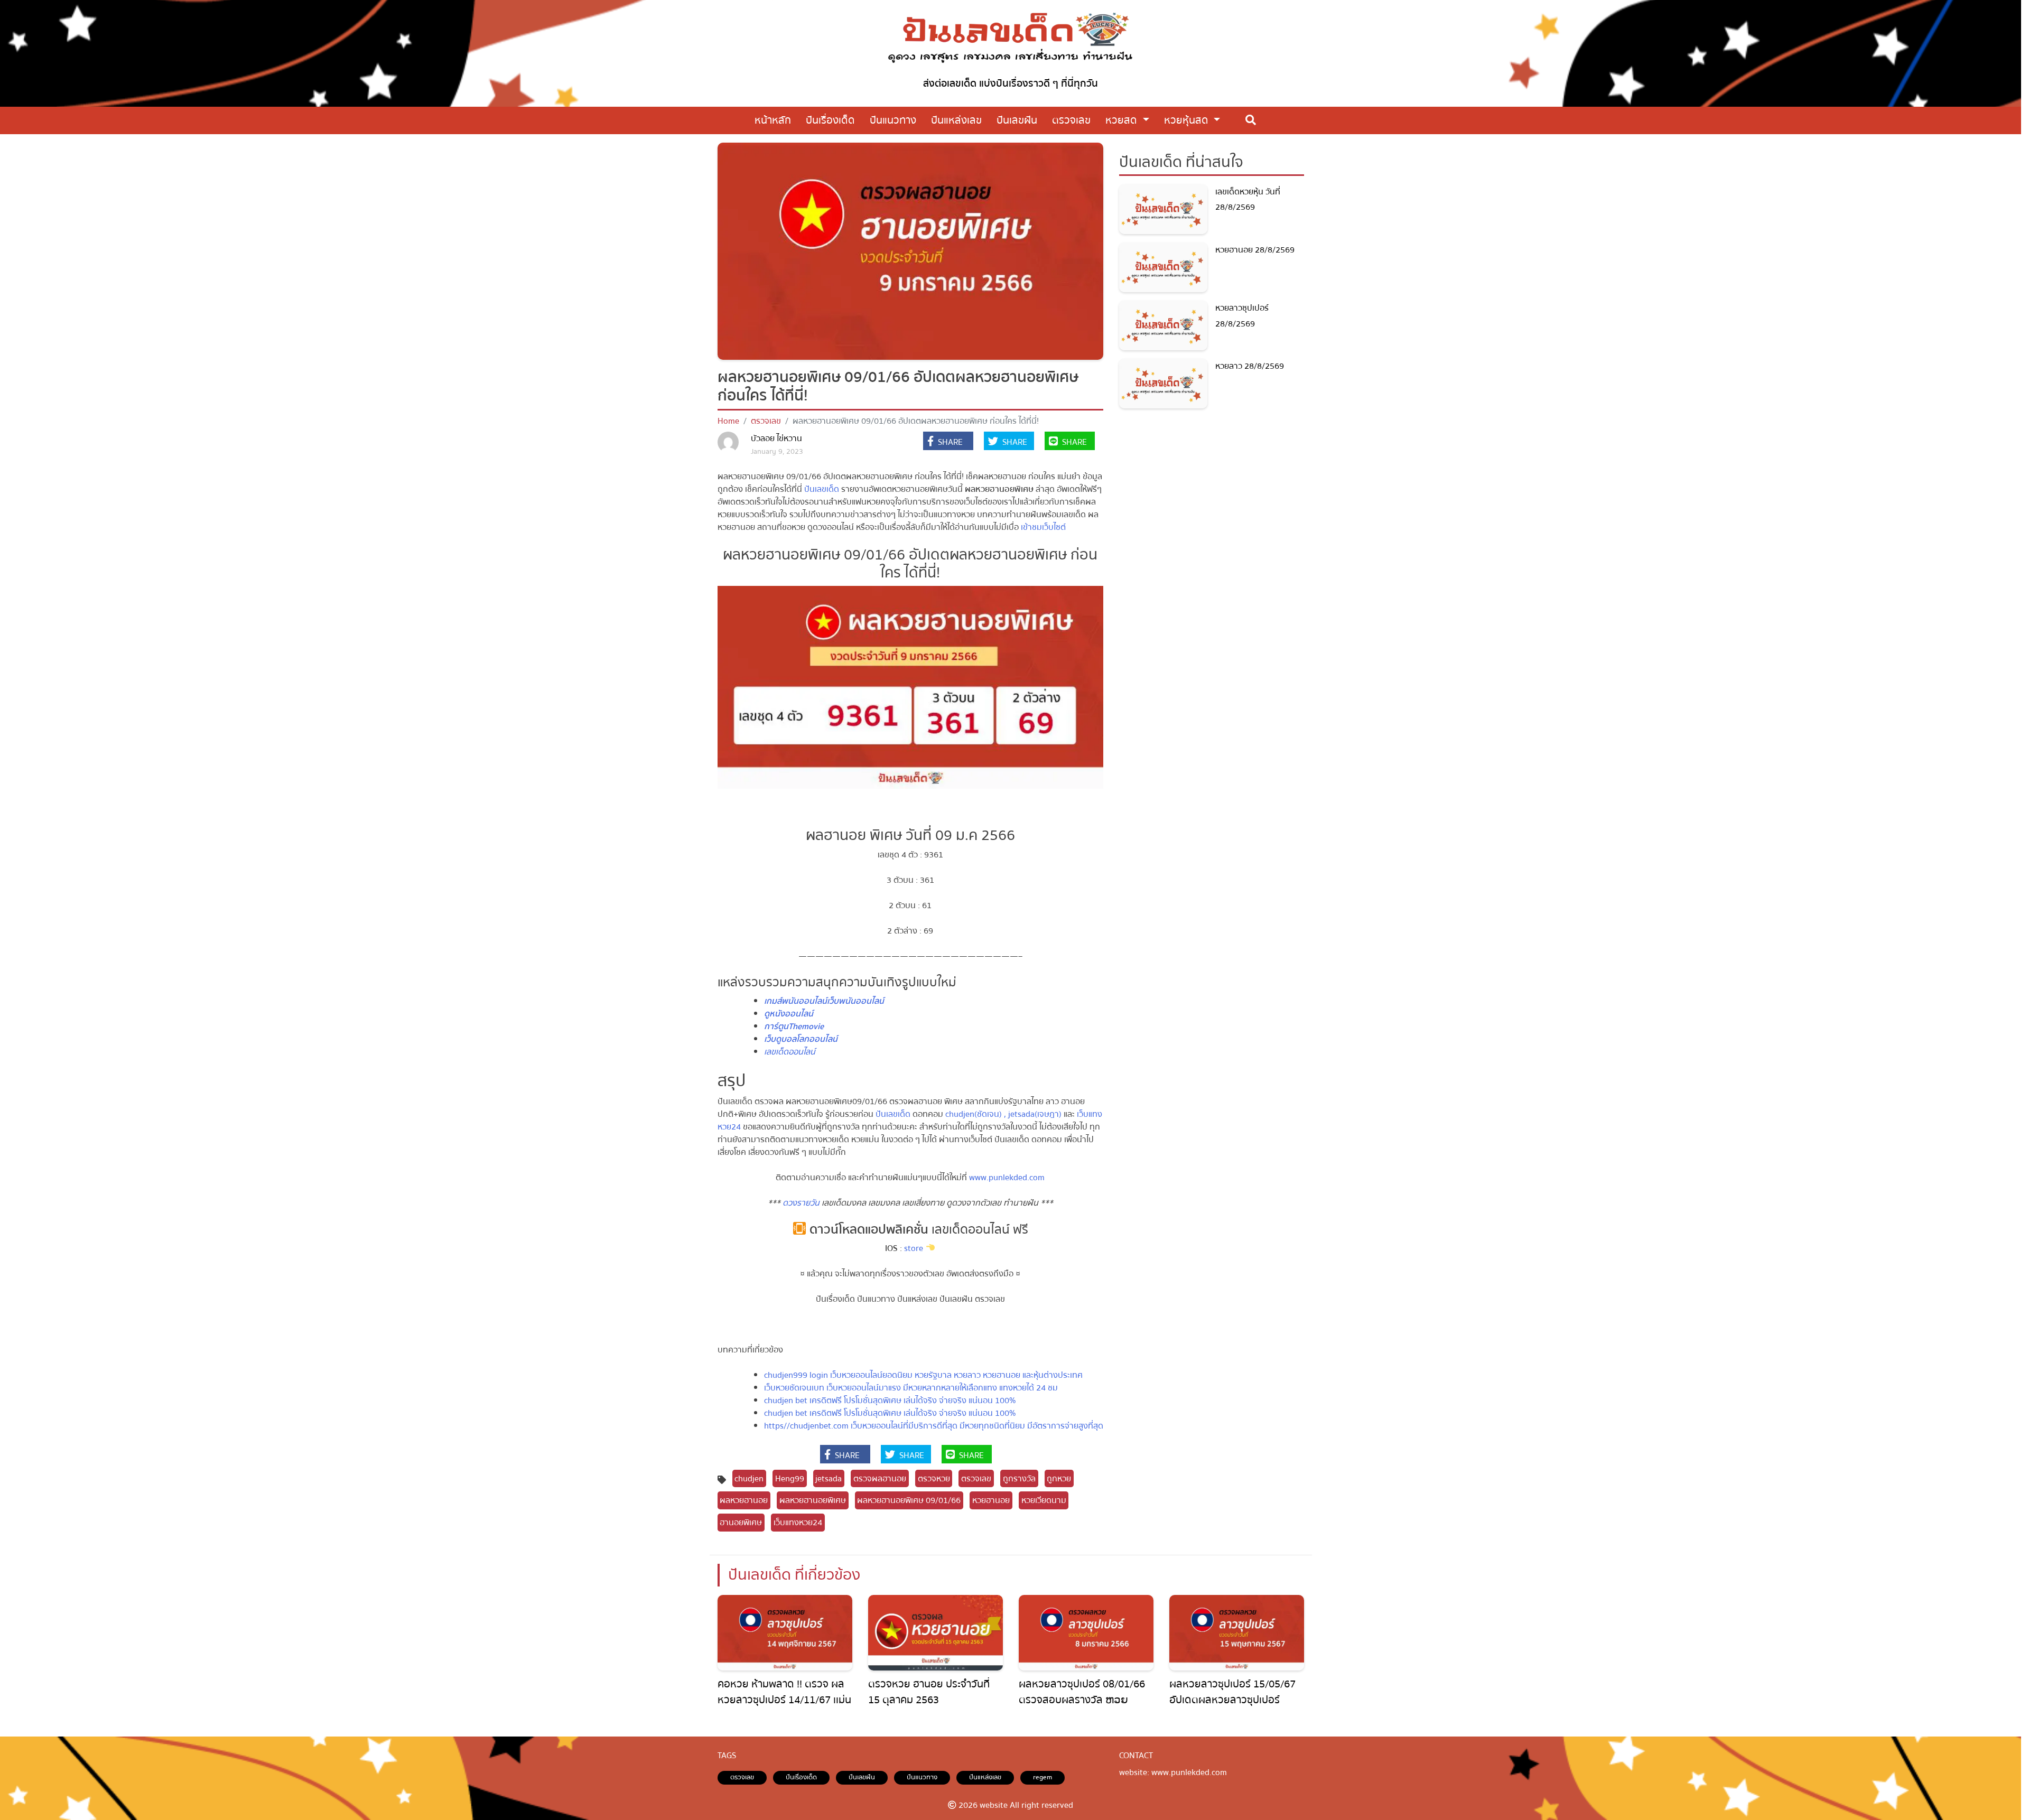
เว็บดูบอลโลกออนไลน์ (801, 1039)
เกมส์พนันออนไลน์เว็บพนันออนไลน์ (824, 1001)
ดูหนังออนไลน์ (789, 1014)
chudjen (749, 1479)
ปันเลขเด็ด (822, 489)
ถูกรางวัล (1019, 1479)
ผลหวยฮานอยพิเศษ (813, 1500)
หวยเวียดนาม (1044, 1500)
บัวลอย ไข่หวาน (776, 438)
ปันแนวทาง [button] (893, 120)
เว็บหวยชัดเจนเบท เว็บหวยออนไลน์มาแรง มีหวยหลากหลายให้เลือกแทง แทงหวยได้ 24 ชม (911, 1388)
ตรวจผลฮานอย (880, 1479)
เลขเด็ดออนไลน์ (790, 1052)
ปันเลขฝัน (862, 1777)
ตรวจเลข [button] (1071, 120)
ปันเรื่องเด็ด (801, 1777)
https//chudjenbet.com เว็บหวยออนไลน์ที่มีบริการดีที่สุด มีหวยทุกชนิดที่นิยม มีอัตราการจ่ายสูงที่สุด (934, 1426)
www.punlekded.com (1006, 1178)
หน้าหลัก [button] (773, 120)
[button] (948, 442)
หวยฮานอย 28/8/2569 (1255, 250)
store (913, 1248)
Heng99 (790, 1479)
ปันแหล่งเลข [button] (956, 120)
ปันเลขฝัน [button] (1017, 120)
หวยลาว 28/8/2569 (1250, 366)
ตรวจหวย (934, 1479)
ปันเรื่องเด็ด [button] (830, 120)
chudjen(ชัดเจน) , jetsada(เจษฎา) (1003, 1114)
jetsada (829, 1479)
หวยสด (1123, 120)
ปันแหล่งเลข (985, 1777)
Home (728, 421)
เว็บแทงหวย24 (798, 1523)
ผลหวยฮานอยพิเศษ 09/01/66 (909, 1500)
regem (1043, 1777)
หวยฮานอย (991, 1500)
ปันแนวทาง (922, 1777)
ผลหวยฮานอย (744, 1500)
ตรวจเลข (766, 421)
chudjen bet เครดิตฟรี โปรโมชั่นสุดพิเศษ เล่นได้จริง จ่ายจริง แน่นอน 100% (890, 1401)
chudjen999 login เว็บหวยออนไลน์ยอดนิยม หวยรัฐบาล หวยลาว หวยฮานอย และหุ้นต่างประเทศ (923, 1375)
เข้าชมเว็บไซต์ (1043, 527)
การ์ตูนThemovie (794, 1026)
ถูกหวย (1059, 1479)
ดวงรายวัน (801, 1203)
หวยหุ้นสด (1188, 120)
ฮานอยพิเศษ (741, 1523)
